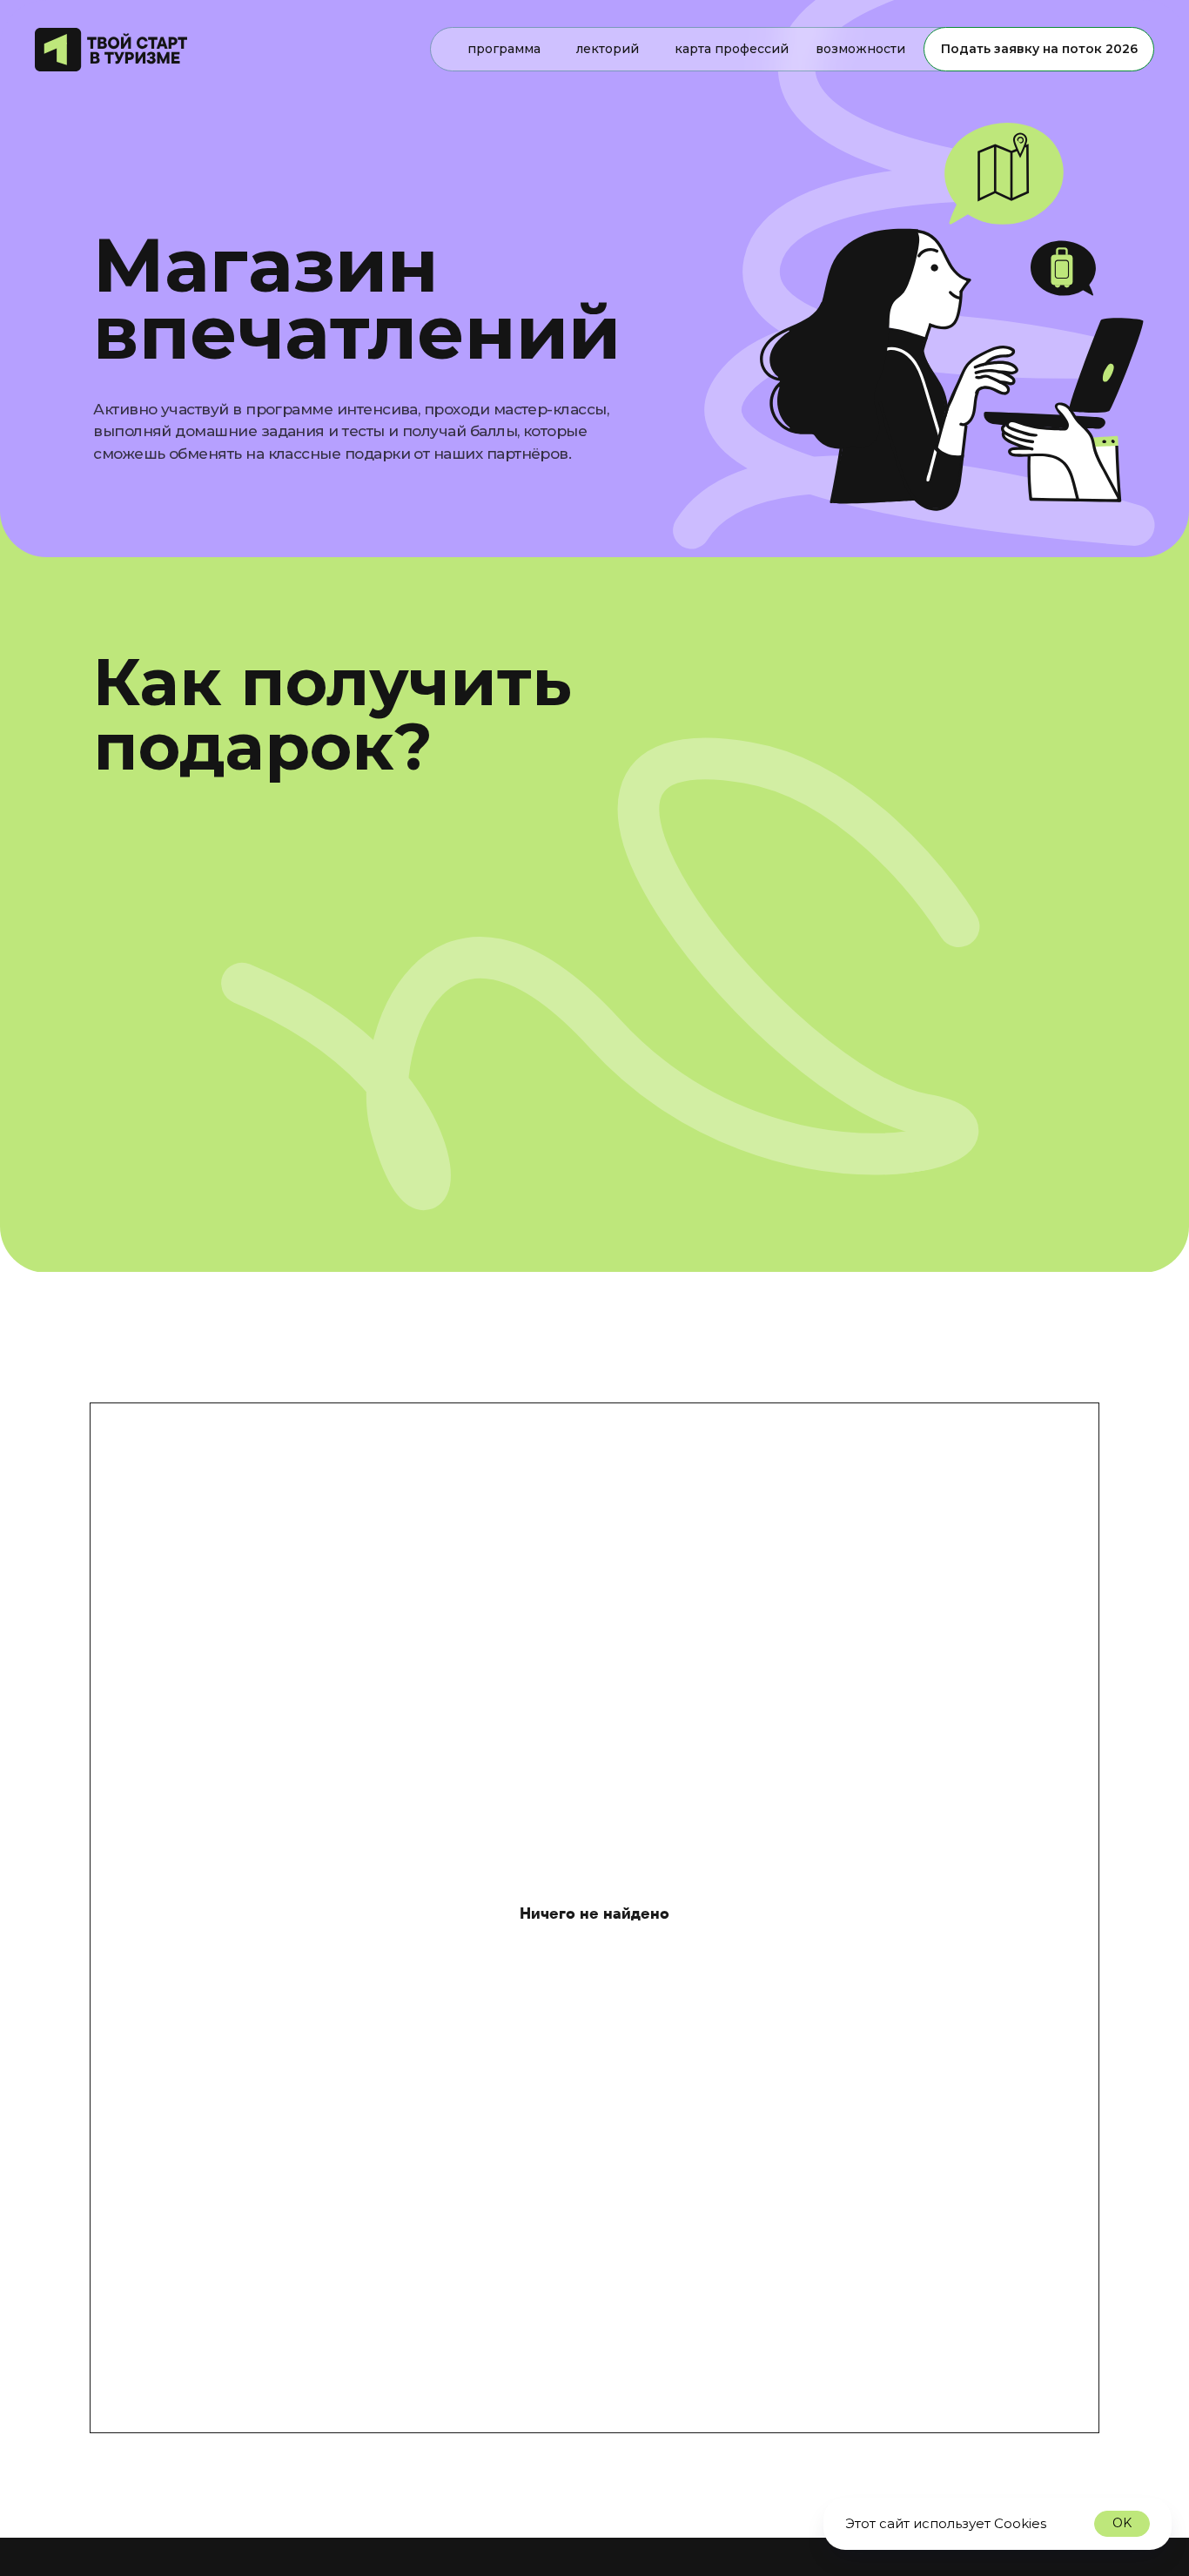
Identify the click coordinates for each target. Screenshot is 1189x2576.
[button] (1163, 28)
